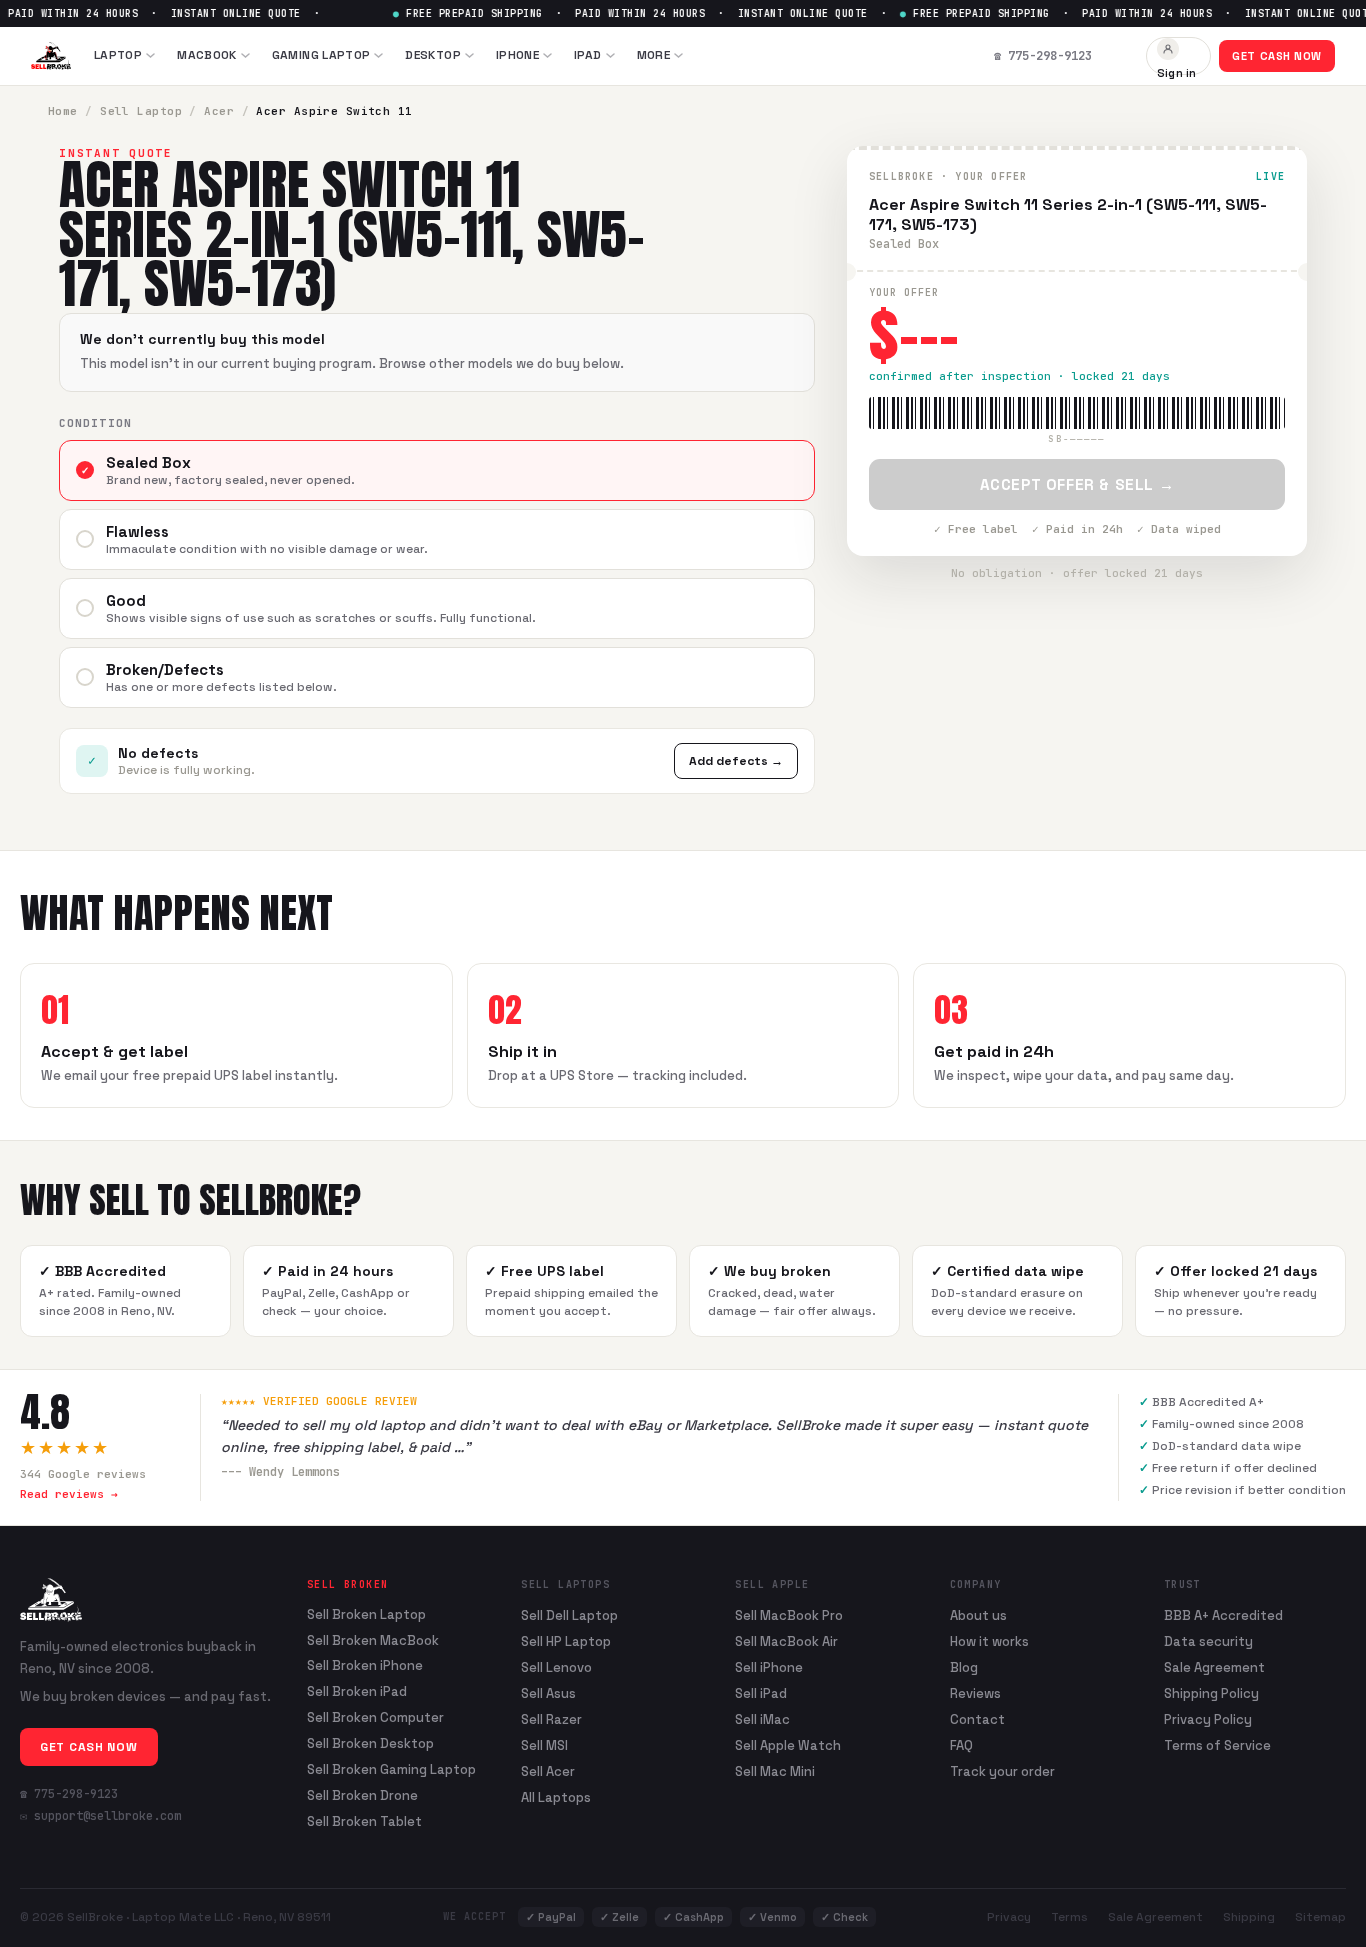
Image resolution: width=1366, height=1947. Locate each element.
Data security (1208, 1641)
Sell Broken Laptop (366, 1615)
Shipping (1249, 1917)
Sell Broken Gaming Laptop (391, 1770)
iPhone (517, 55)
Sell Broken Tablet (364, 1822)
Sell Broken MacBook (373, 1641)
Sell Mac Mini (775, 1771)
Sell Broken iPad (357, 1692)
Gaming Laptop (321, 55)
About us (978, 1615)
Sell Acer (548, 1771)
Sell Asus (548, 1693)
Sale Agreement (1214, 1667)
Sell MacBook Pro (789, 1615)
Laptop (118, 55)
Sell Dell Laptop (569, 1615)
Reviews (975, 1693)
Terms (1069, 1917)
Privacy (1009, 1917)
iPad (587, 55)
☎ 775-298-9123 (69, 1794)
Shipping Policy (1211, 1693)
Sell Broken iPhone (365, 1666)
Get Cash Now (1277, 56)
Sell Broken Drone (362, 1796)
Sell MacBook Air (786, 1641)
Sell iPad (761, 1693)
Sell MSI (544, 1745)
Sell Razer (551, 1719)
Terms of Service (1217, 1745)
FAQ (961, 1745)
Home (63, 111)
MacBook (207, 55)
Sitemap (1320, 1917)
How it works (989, 1641)
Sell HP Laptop (566, 1641)
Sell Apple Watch (788, 1745)
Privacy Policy (1208, 1719)
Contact (977, 1719)
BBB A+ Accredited (1223, 1615)
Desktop (433, 55)
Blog (964, 1667)
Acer (219, 111)
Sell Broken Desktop (370, 1744)
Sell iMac (762, 1719)
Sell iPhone (769, 1667)
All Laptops (556, 1797)
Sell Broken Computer (375, 1718)
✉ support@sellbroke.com (100, 1816)
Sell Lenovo (556, 1667)
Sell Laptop (141, 111)
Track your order (1002, 1771)
